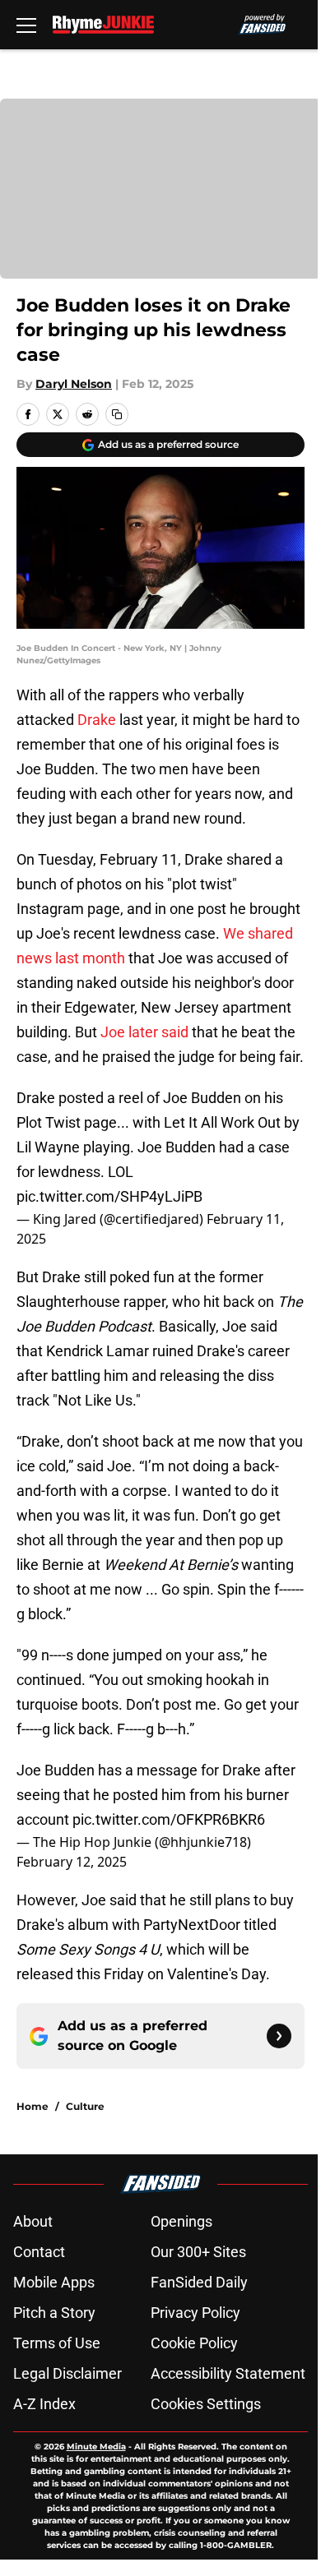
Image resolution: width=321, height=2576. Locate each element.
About (33, 2221)
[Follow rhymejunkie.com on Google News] (279, 2036)
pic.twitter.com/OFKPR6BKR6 (169, 1819)
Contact (39, 2252)
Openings (181, 2221)
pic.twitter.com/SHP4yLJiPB (109, 1196)
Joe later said (146, 1032)
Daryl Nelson (74, 384)
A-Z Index (44, 2404)
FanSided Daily (199, 2282)
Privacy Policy (195, 2313)
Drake (97, 720)
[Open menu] (26, 25)
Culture (85, 2106)
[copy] (117, 414)
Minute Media (96, 2447)
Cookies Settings (206, 2404)
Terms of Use (57, 2343)
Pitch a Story (54, 2313)
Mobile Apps (54, 2282)
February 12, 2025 (72, 1862)
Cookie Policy (194, 2343)
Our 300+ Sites (198, 2252)
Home (33, 2106)
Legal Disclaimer (67, 2373)
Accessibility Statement (228, 2373)
